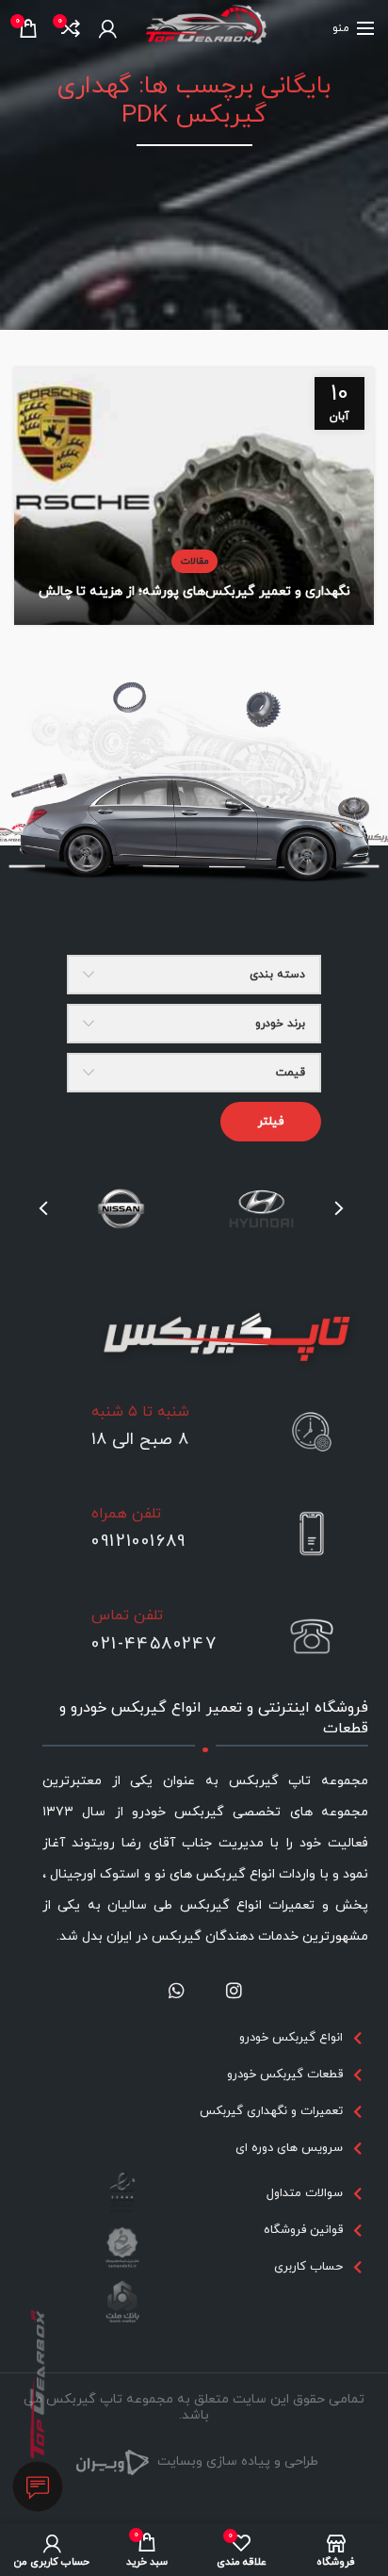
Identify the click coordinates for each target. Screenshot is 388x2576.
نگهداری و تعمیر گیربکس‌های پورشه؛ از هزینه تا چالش (194, 591)
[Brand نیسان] (121, 1209)
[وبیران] (112, 2461)
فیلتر (271, 1122)
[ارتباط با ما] (38, 2487)
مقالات (194, 561)
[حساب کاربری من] (108, 28)
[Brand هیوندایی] (261, 1209)
